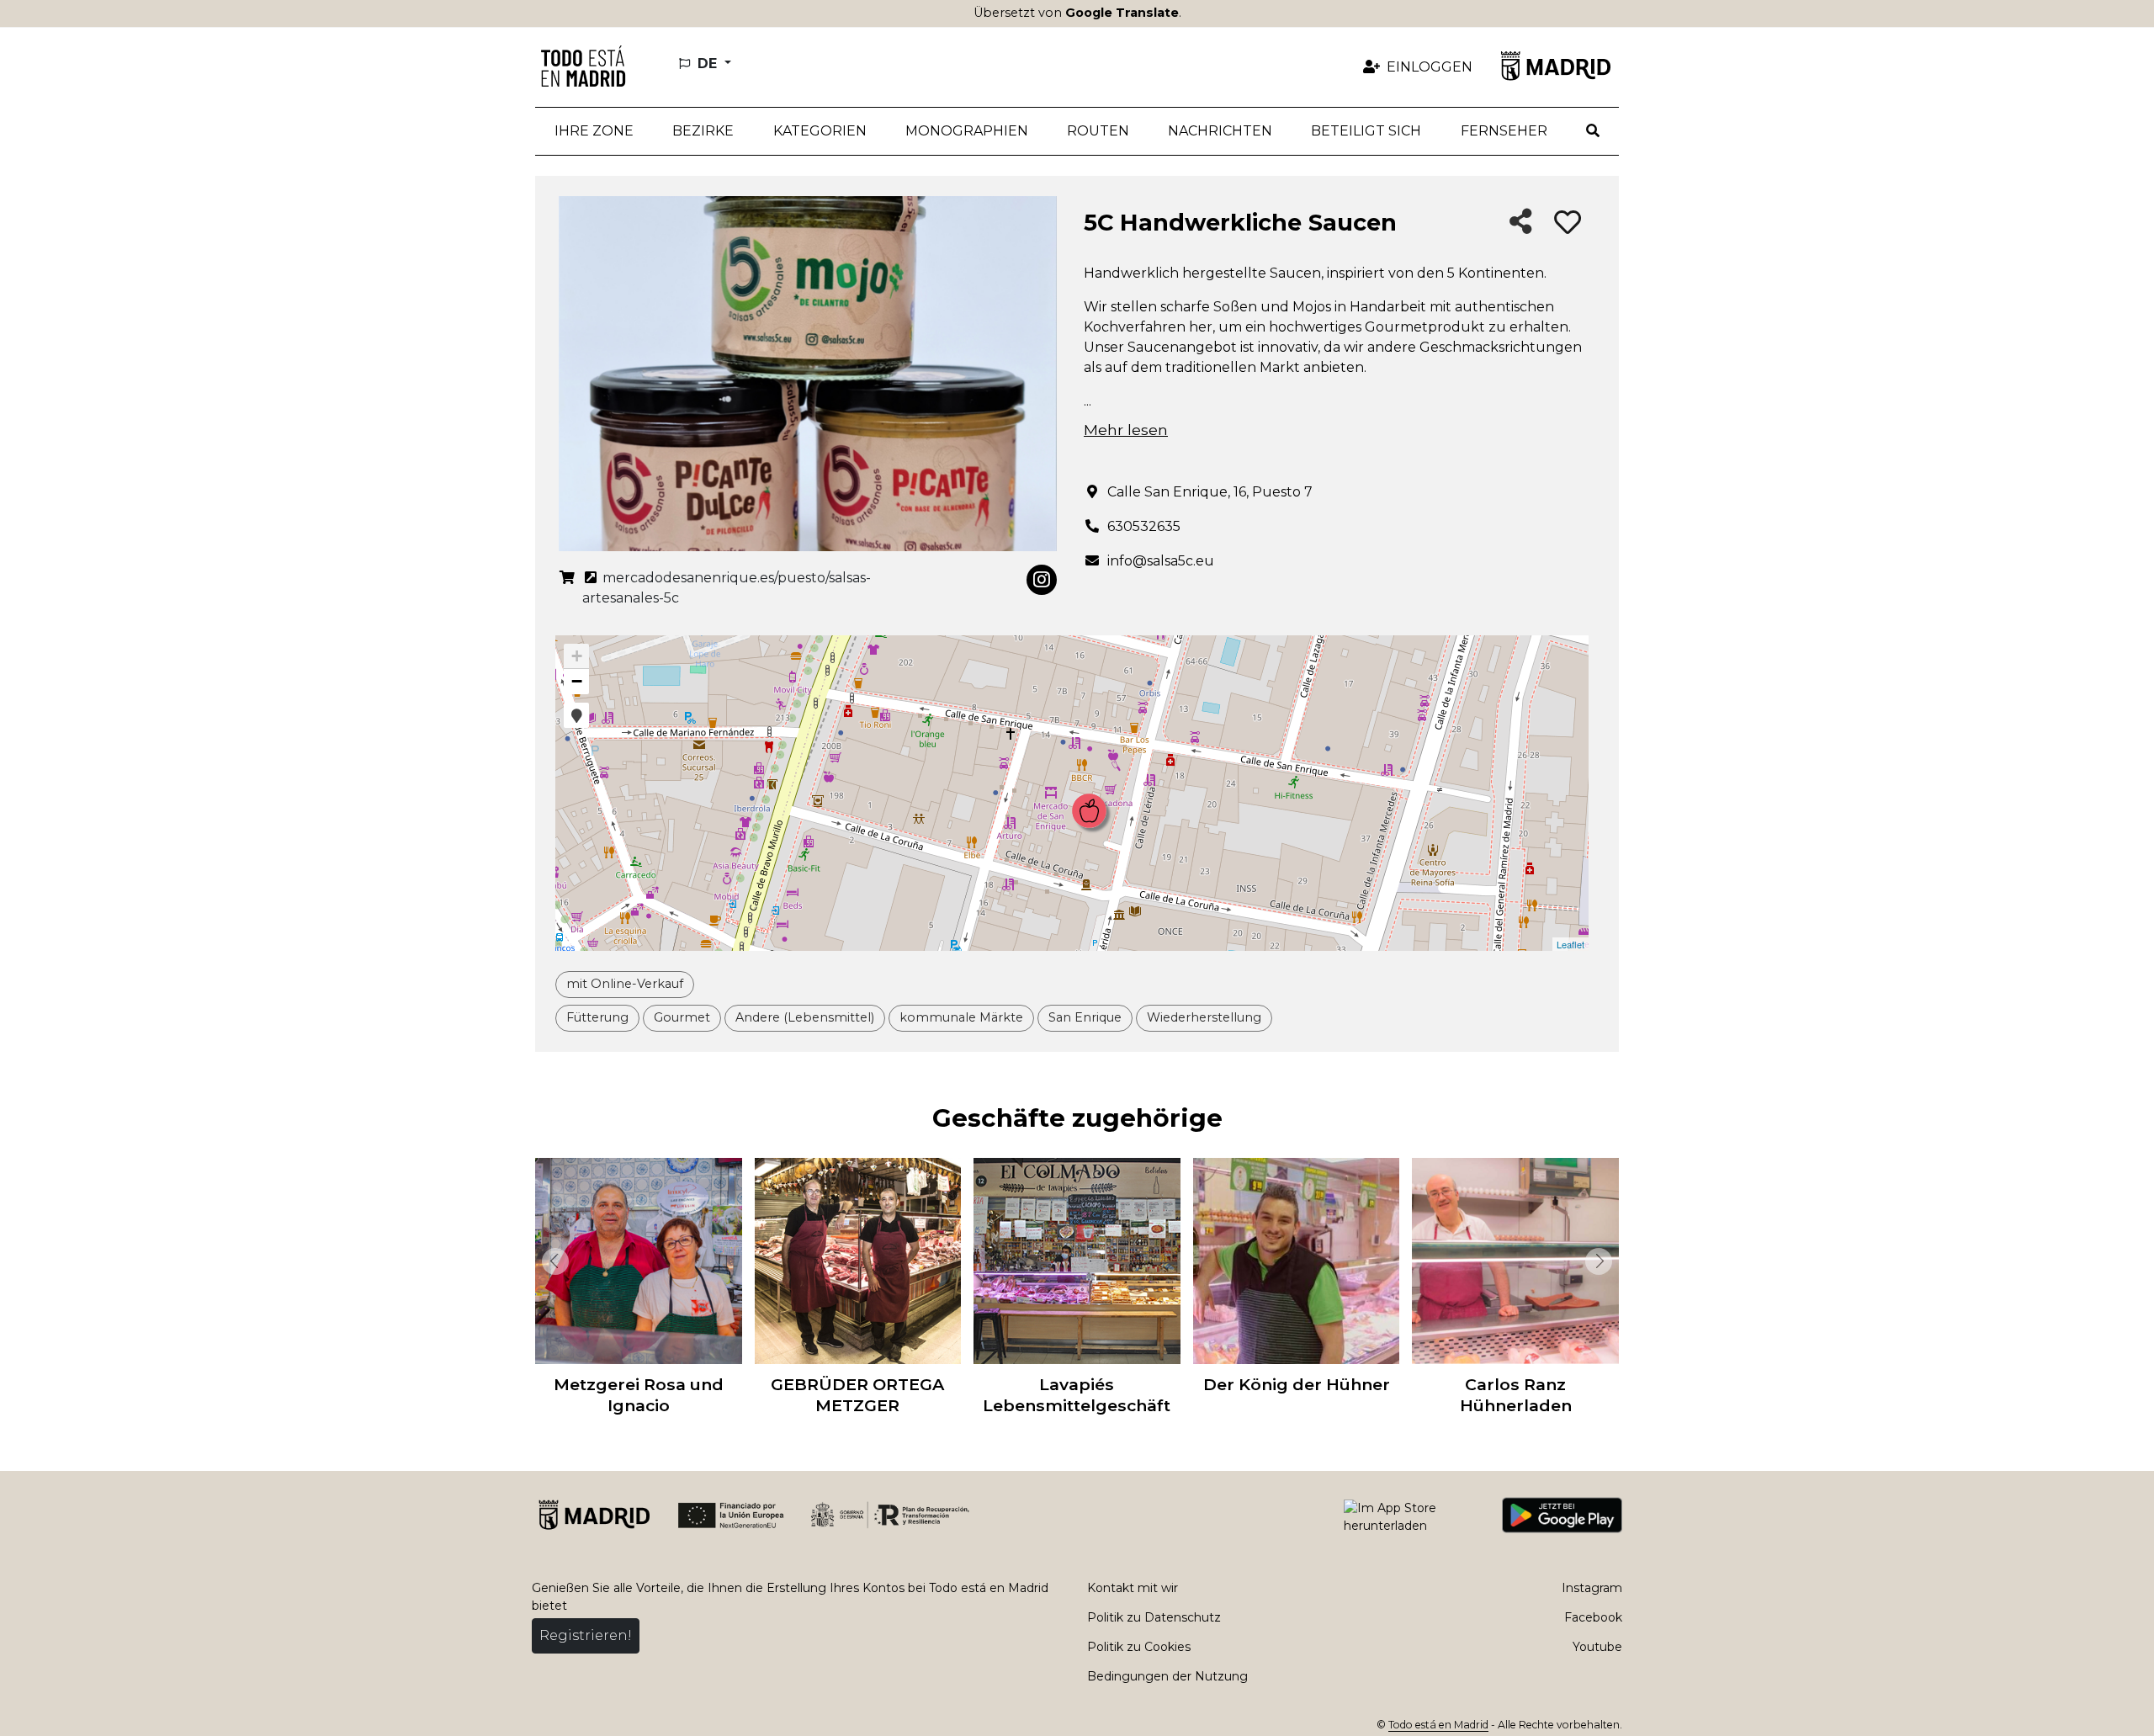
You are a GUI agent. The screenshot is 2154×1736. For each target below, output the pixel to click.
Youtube (1597, 1647)
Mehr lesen (1126, 430)
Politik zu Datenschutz (1154, 1617)
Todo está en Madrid (1438, 1725)
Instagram (1592, 1588)
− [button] (577, 681)
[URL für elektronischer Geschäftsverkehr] (567, 588)
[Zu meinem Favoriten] (1568, 223)
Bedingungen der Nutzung (1167, 1676)
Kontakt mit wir (1133, 1588)
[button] (703, 131)
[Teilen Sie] (1521, 223)
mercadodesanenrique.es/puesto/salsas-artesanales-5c (727, 588)
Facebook (1593, 1617)
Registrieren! (586, 1635)
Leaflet (1570, 944)
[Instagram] (1042, 580)
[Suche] (1593, 131)
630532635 (1144, 526)
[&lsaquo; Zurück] (552, 1261)
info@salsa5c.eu (1161, 561)
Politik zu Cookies (1139, 1647)
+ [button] (577, 656)
